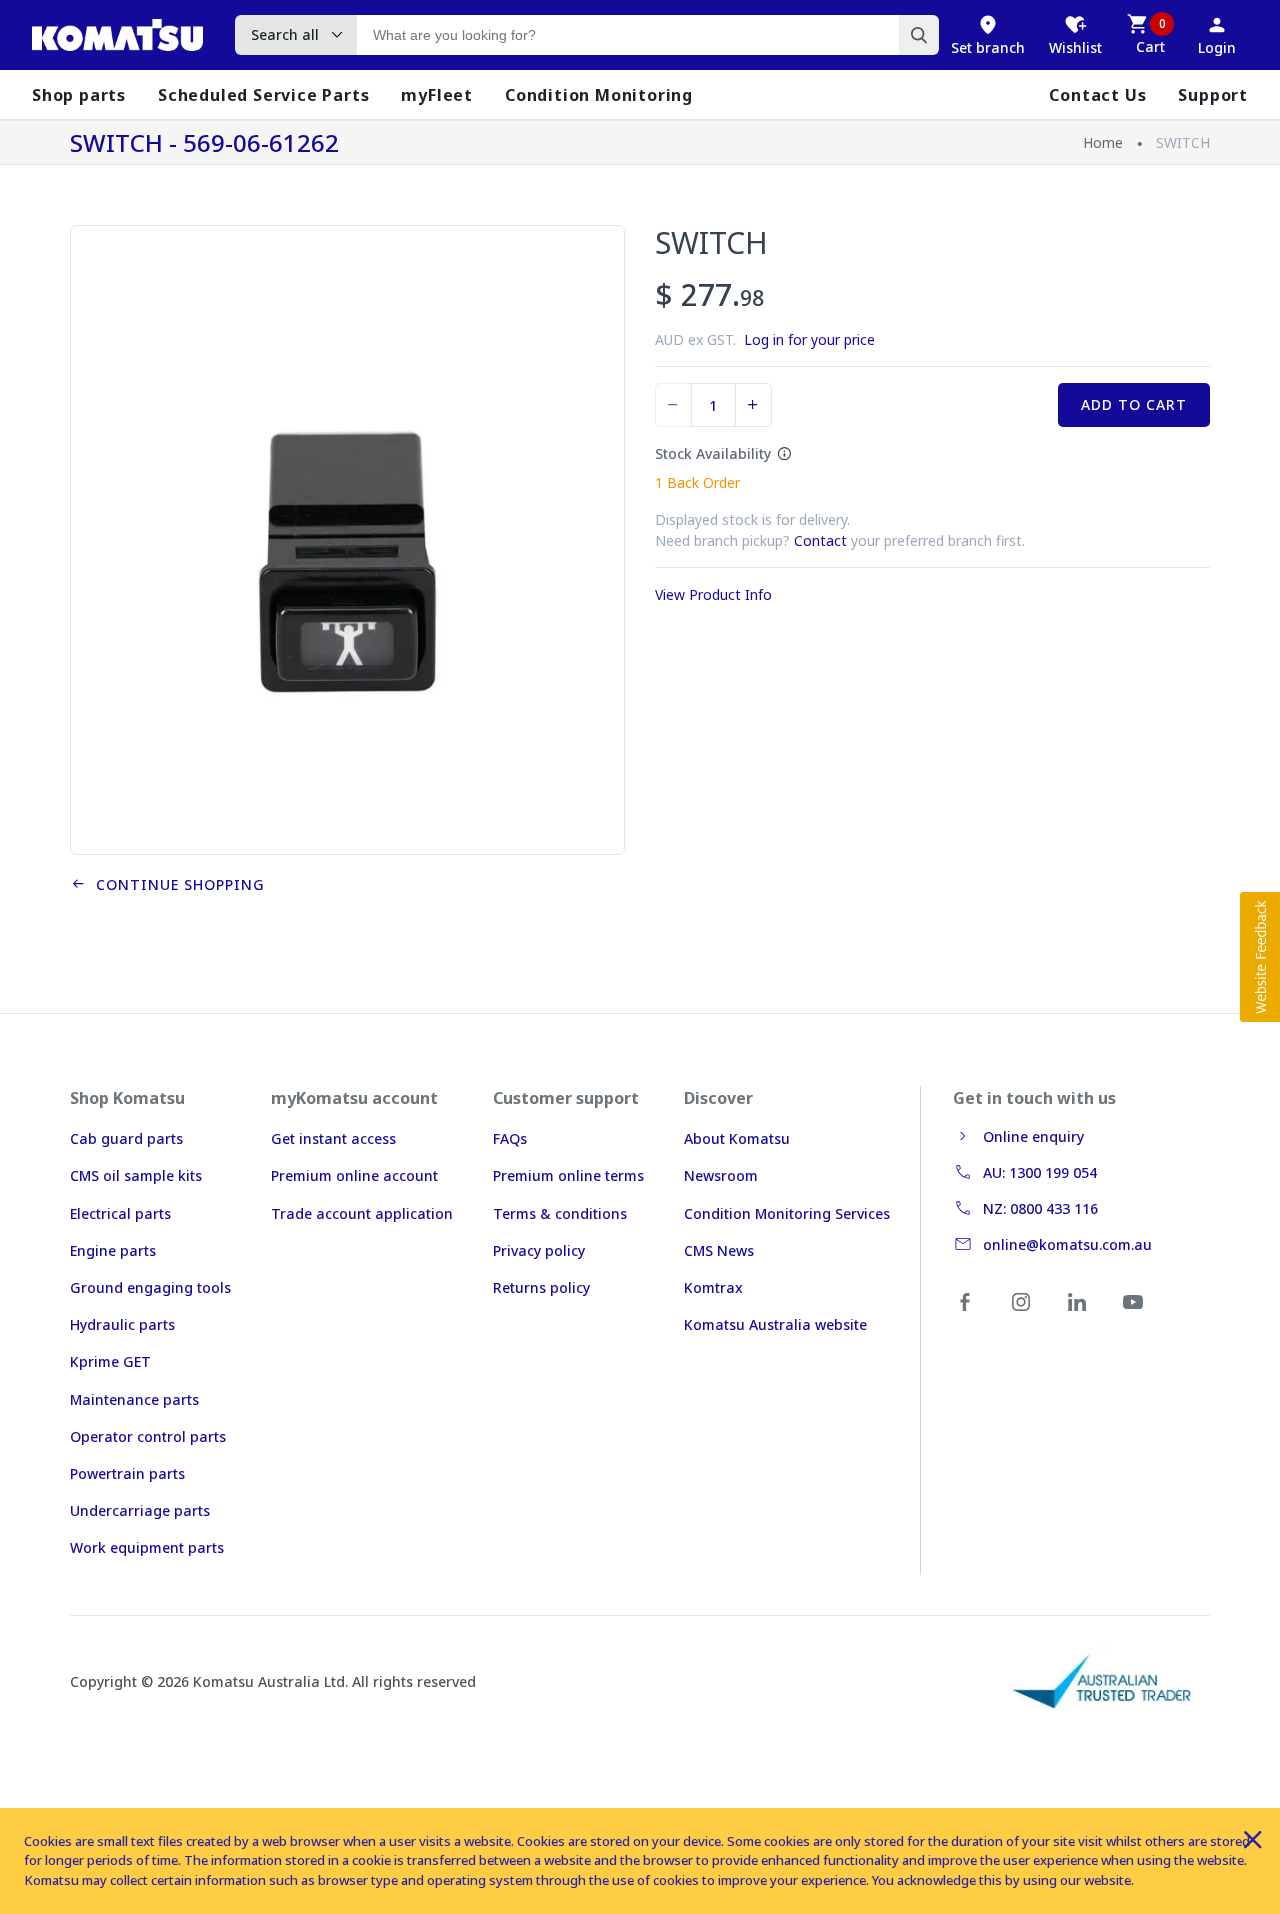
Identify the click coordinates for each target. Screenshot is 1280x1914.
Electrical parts (120, 1213)
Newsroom (721, 1175)
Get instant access (333, 1138)
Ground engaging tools (150, 1287)
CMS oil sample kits (136, 1175)
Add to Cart (1134, 404)
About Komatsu (737, 1138)
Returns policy (541, 1287)
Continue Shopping (175, 884)
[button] (1260, 957)
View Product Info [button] (713, 594)
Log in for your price (809, 339)
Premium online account (354, 1175)
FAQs (510, 1138)
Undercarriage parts (140, 1510)
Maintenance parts (134, 1399)
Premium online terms (568, 1175)
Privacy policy (539, 1250)
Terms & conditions (560, 1213)
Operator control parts (148, 1436)
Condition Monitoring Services (787, 1213)
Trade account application (362, 1213)
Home (1103, 142)
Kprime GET (110, 1361)
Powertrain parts (127, 1473)
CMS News (719, 1250)
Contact (820, 540)
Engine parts (113, 1250)
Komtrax (713, 1287)
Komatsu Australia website (775, 1324)
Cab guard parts (126, 1138)
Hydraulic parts (122, 1324)
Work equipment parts (147, 1547)
